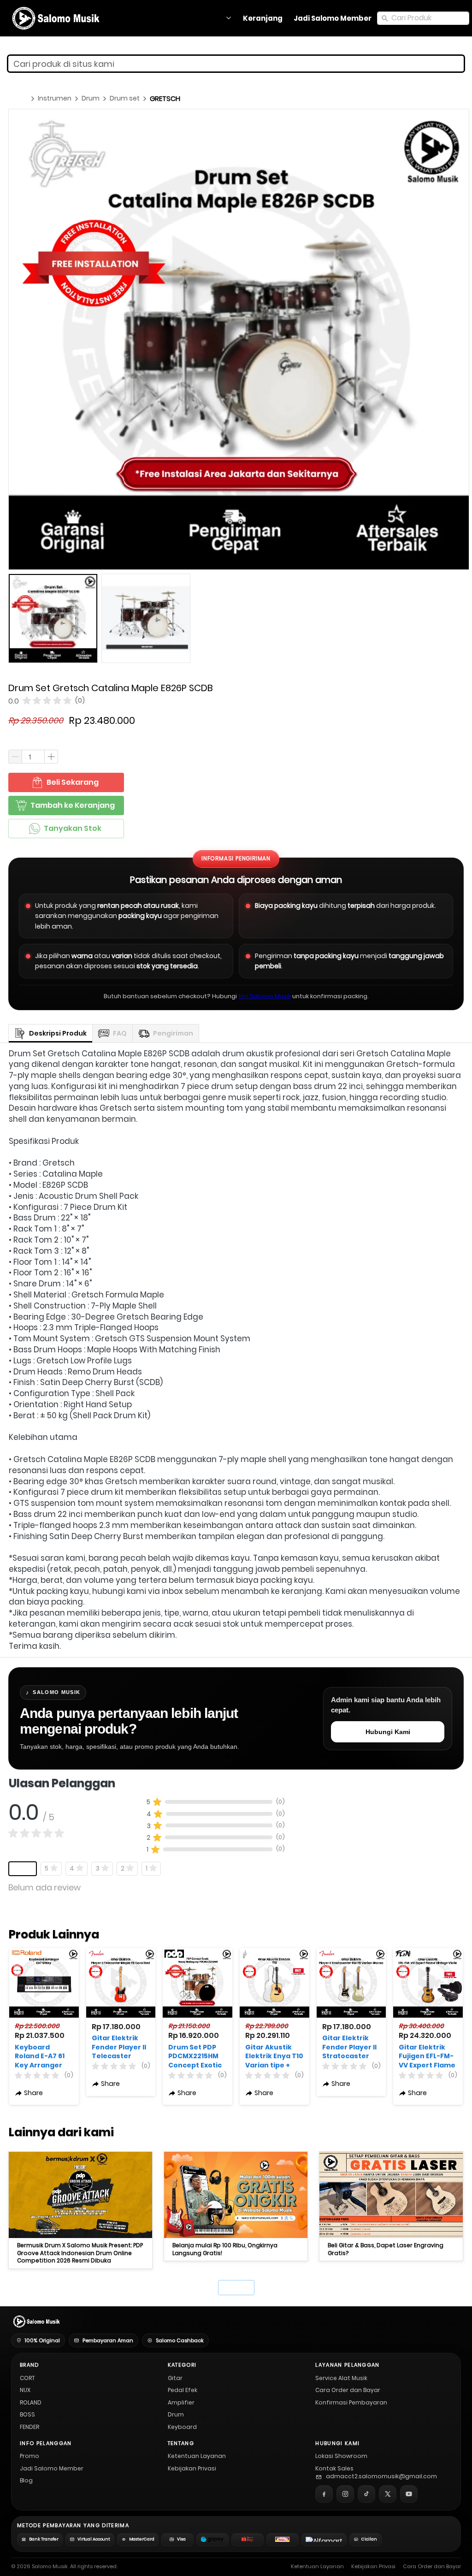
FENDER (29, 2427)
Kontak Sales (334, 2468)
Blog (26, 2480)
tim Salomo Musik (265, 996)
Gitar (175, 2378)
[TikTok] (366, 2494)
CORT (27, 2378)
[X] (388, 2494)
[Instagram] (345, 2494)
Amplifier (181, 2402)
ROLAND (31, 2402)
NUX (25, 2390)
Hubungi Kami (388, 1732)
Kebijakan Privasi (192, 2468)
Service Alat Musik (341, 2378)
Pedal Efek (183, 2390)
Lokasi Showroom (341, 2456)
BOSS (27, 2414)
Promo (29, 2456)
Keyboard (182, 2427)
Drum (176, 2414)
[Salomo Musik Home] (36, 2321)
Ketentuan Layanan (197, 2456)
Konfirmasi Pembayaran (351, 2402)
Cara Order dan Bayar (348, 2390)
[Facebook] (324, 2494)
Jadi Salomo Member (52, 2468)
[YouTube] (409, 2494)
